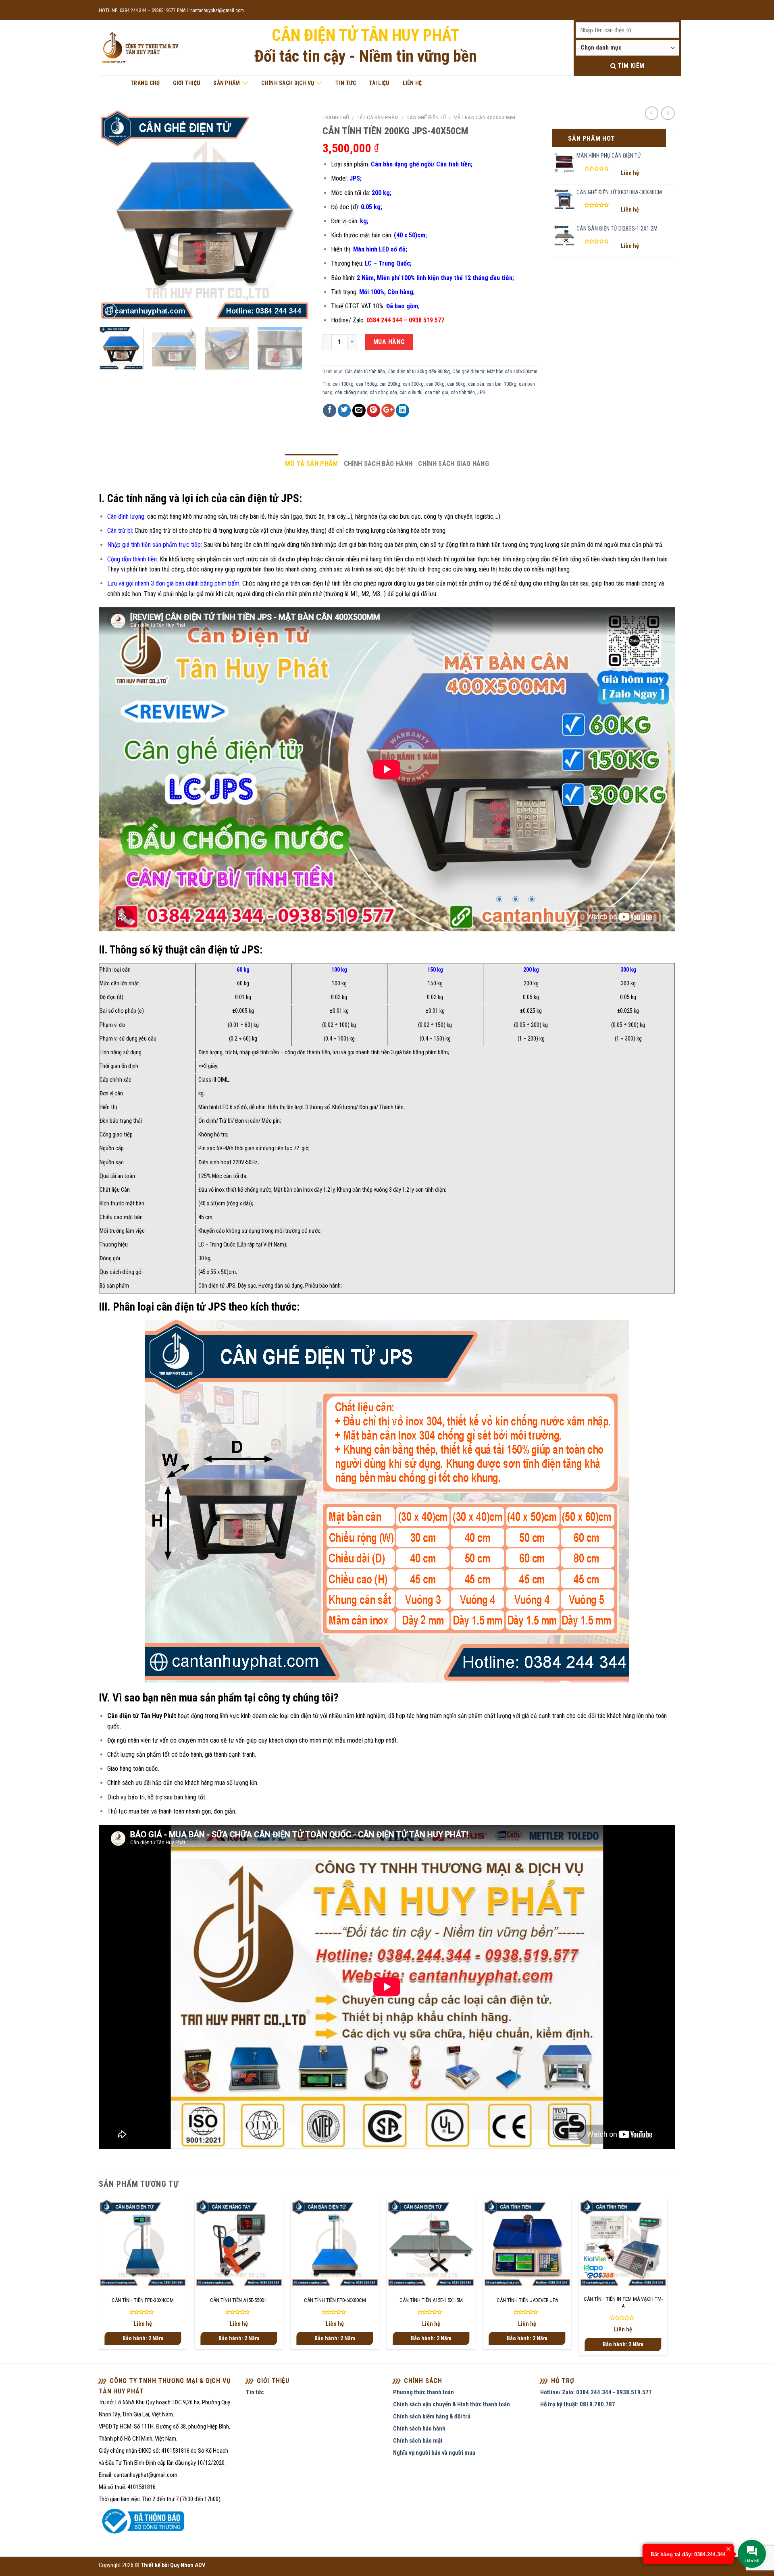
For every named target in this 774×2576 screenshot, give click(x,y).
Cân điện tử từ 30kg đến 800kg (419, 371)
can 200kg (390, 384)
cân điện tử (304, 1716)
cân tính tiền (463, 392)
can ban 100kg (501, 384)
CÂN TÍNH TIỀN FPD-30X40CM (143, 2300)
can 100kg (343, 384)
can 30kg (435, 384)
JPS (481, 392)
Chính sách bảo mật (418, 2441)
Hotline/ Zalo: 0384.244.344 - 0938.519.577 (596, 2392)
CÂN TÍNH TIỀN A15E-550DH (239, 2300)
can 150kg (366, 384)
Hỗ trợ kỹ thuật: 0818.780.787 (578, 2404)
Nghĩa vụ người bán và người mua (434, 2453)
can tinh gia (437, 392)
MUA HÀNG (389, 342)
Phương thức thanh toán (423, 2392)
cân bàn (476, 384)
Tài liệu (379, 83)
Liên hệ (412, 83)
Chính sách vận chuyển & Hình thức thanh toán (451, 2404)
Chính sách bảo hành (378, 463)
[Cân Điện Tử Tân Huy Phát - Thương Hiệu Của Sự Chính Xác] (139, 48)
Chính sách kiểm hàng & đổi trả (432, 2416)
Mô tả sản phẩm (312, 463)
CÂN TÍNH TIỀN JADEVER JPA (527, 2300)
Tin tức (346, 83)
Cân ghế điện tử (426, 117)
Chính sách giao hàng (454, 463)
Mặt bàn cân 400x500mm (484, 117)
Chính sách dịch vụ (288, 83)
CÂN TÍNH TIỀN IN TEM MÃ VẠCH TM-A (623, 2302)
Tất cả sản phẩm (378, 117)
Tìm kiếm (630, 66)
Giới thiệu (187, 83)
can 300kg (413, 384)
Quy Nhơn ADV (188, 2565)
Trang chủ (145, 83)
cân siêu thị (411, 392)
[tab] (312, 464)
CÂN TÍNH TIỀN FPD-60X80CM (335, 2300)
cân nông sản (383, 392)
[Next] (296, 215)
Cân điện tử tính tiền (365, 371)
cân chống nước (351, 392)
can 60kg (456, 384)
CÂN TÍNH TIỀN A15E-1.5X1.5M (431, 2300)
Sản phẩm (227, 83)
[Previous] (113, 215)
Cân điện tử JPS (217, 1286)
